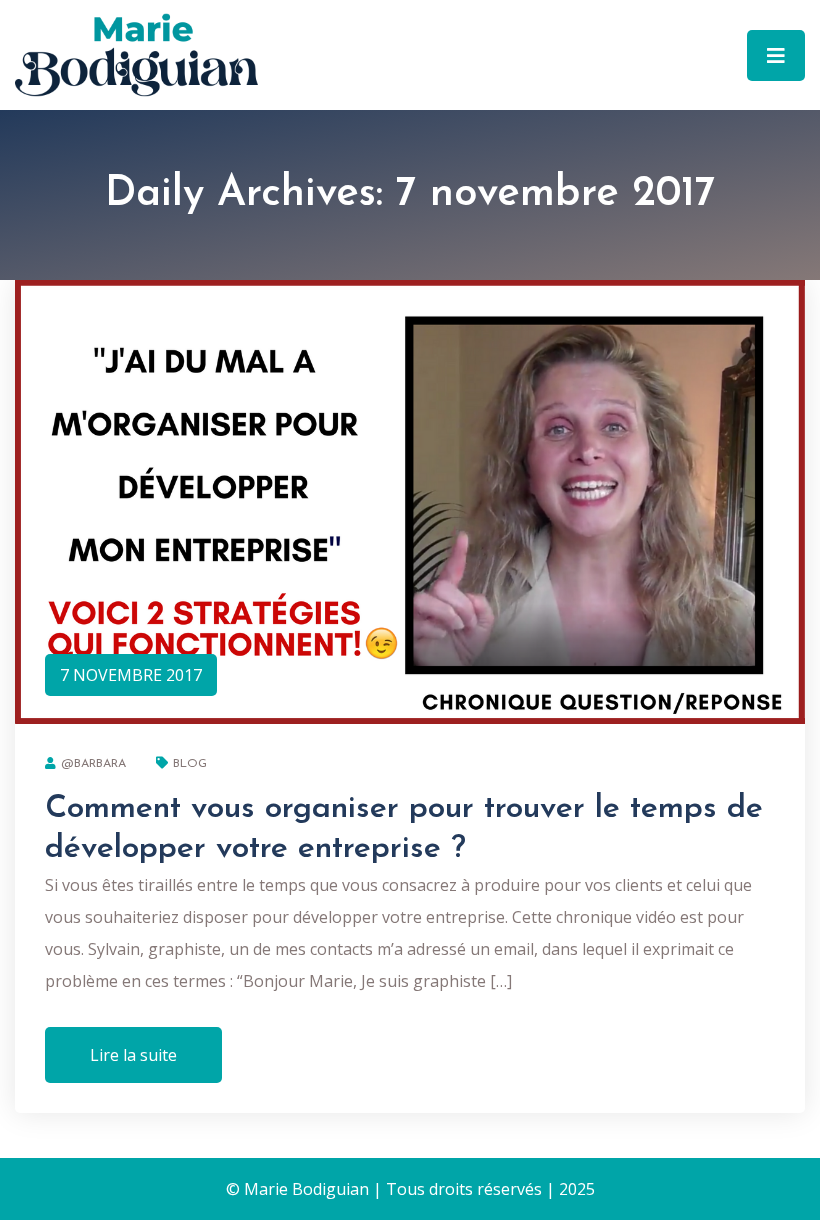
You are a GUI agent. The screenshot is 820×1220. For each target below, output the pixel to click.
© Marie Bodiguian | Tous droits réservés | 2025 (410, 1189)
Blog (190, 764)
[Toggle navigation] (776, 55)
